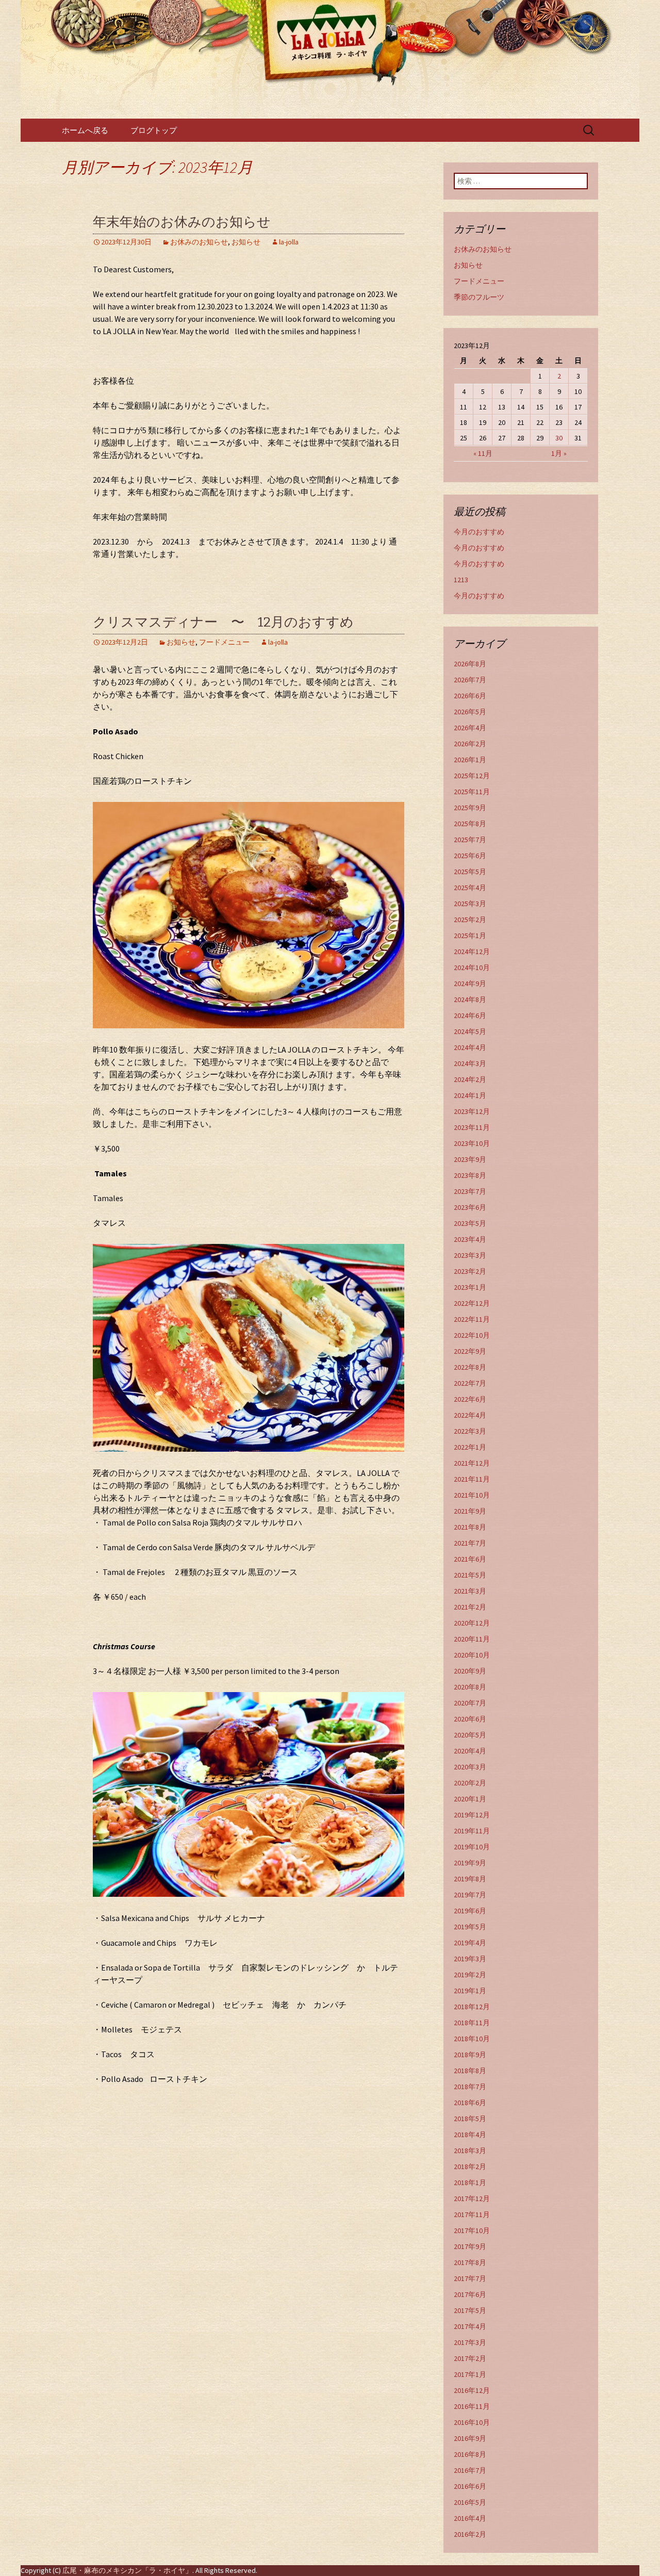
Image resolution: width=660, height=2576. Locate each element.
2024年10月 (472, 967)
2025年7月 (470, 840)
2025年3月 (470, 904)
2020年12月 (472, 1623)
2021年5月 (470, 1575)
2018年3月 (470, 2151)
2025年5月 (470, 872)
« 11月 (483, 453)
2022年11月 (472, 1319)
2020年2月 (470, 1783)
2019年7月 (470, 1895)
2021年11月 (472, 1479)
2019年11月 (472, 1831)
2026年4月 (470, 728)
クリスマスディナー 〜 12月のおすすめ (223, 622)
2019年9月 (470, 1863)
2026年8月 (470, 664)
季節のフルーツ (479, 297)
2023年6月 (470, 1207)
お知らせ (246, 242)
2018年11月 (472, 2023)
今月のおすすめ (479, 532)
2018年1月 (470, 2183)
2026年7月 (470, 680)
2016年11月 (472, 2406)
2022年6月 (470, 1399)
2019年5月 (470, 1927)
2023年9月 (470, 1159)
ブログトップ (154, 130)
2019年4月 (470, 1943)
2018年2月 (470, 2167)
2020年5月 (470, 1735)
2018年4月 (470, 2135)
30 (559, 438)
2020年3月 (470, 1767)
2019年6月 (470, 1911)
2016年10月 (472, 2422)
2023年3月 (470, 1255)
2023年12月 (472, 1111)
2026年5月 (470, 712)
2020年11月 (472, 1639)
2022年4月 (470, 1415)
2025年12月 (472, 776)
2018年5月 (470, 2119)
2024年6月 (470, 1015)
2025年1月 (470, 936)
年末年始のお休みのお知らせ (182, 222)
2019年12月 (472, 1815)
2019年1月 (470, 1991)
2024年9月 (470, 983)
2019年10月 (472, 1847)
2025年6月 (470, 856)
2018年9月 (470, 2055)
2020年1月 (470, 1799)
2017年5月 (470, 2310)
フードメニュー (224, 642)
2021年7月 (470, 1543)
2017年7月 (470, 2278)
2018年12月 (472, 2007)
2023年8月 (470, 1175)
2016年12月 (472, 2390)
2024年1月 (470, 1095)
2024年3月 (470, 1063)
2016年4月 (470, 2518)
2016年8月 (470, 2454)
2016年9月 (470, 2438)
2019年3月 (470, 1959)
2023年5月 (470, 1223)
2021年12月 (472, 1463)
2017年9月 (470, 2246)
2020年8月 (470, 1687)
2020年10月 (472, 1655)
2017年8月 (470, 2262)
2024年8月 (470, 999)
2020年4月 (470, 1751)
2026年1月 (470, 760)
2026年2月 (470, 744)
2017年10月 (472, 2230)
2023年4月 (470, 1239)
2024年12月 (472, 951)
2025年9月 (470, 808)
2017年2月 (470, 2358)
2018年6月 (470, 2103)
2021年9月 (470, 1511)
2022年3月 (470, 1431)
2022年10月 (472, 1335)
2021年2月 (470, 1607)
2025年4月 (470, 888)
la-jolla (289, 242)
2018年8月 (470, 2071)
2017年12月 (472, 2198)
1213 (461, 580)
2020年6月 (470, 1719)
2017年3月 (470, 2342)
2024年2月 (470, 1079)
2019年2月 (470, 1975)
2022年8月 (470, 1367)
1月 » (559, 453)
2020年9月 (470, 1671)
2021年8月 (470, 1527)
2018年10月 (472, 2039)
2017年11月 (472, 2214)
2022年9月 (470, 1351)
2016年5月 (470, 2502)
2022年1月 (470, 1447)
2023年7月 (470, 1191)
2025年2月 (470, 920)
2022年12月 (472, 1303)
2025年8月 (470, 824)
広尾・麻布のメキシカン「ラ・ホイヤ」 (127, 2570)
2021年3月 (470, 1591)
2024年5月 (470, 1031)
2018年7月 (470, 2087)
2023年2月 (470, 1271)
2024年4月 (470, 1047)
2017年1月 (470, 2374)
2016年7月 (470, 2470)
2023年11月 (472, 1127)
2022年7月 (470, 1383)
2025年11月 (472, 792)
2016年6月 (470, 2486)
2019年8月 (470, 1879)
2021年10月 (472, 1495)
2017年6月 (470, 2294)
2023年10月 (472, 1143)
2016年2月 (470, 2534)
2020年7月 (470, 1703)
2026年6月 (470, 696)
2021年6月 (470, 1559)
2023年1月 (470, 1287)
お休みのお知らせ (199, 242)
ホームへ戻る (85, 130)
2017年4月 (470, 2326)
